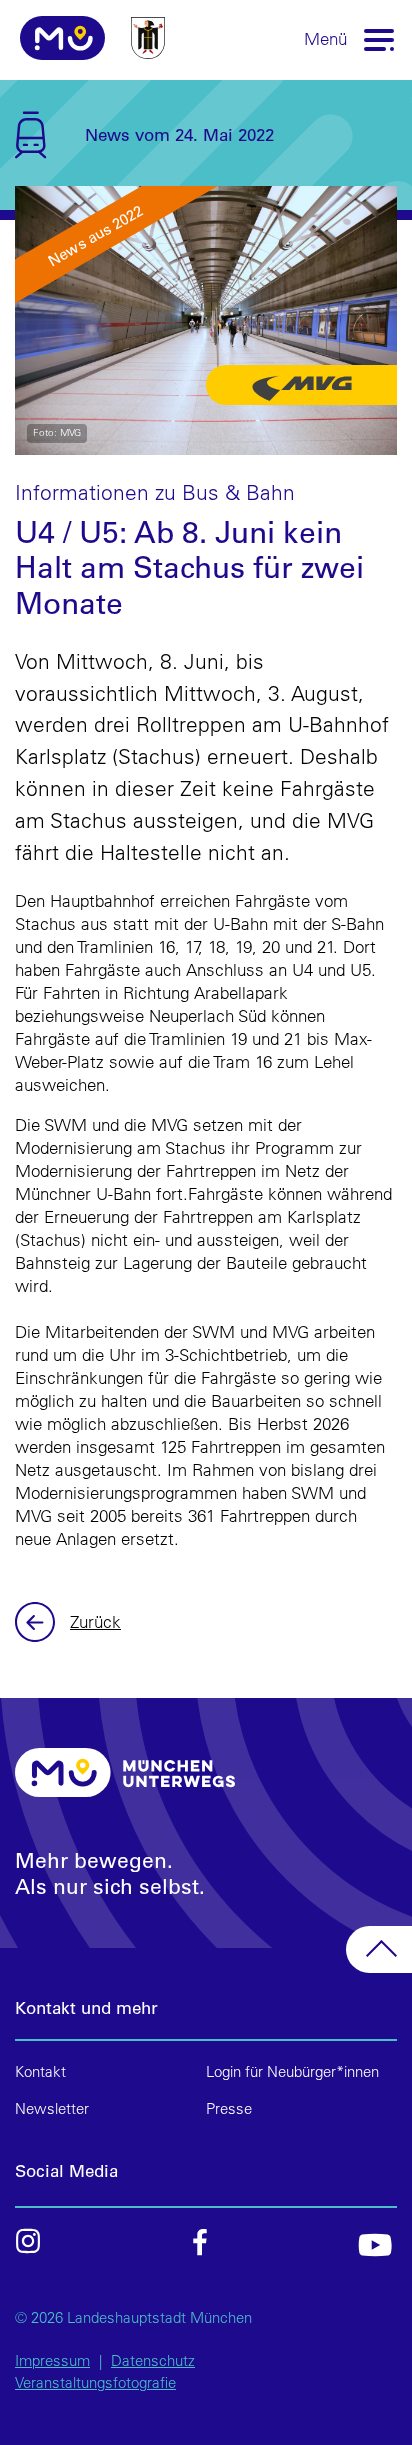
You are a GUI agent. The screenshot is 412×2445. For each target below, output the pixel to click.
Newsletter (52, 2108)
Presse (229, 2108)
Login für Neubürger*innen (292, 2071)
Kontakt (40, 2071)
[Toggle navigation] (380, 38)
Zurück (37, 1622)
